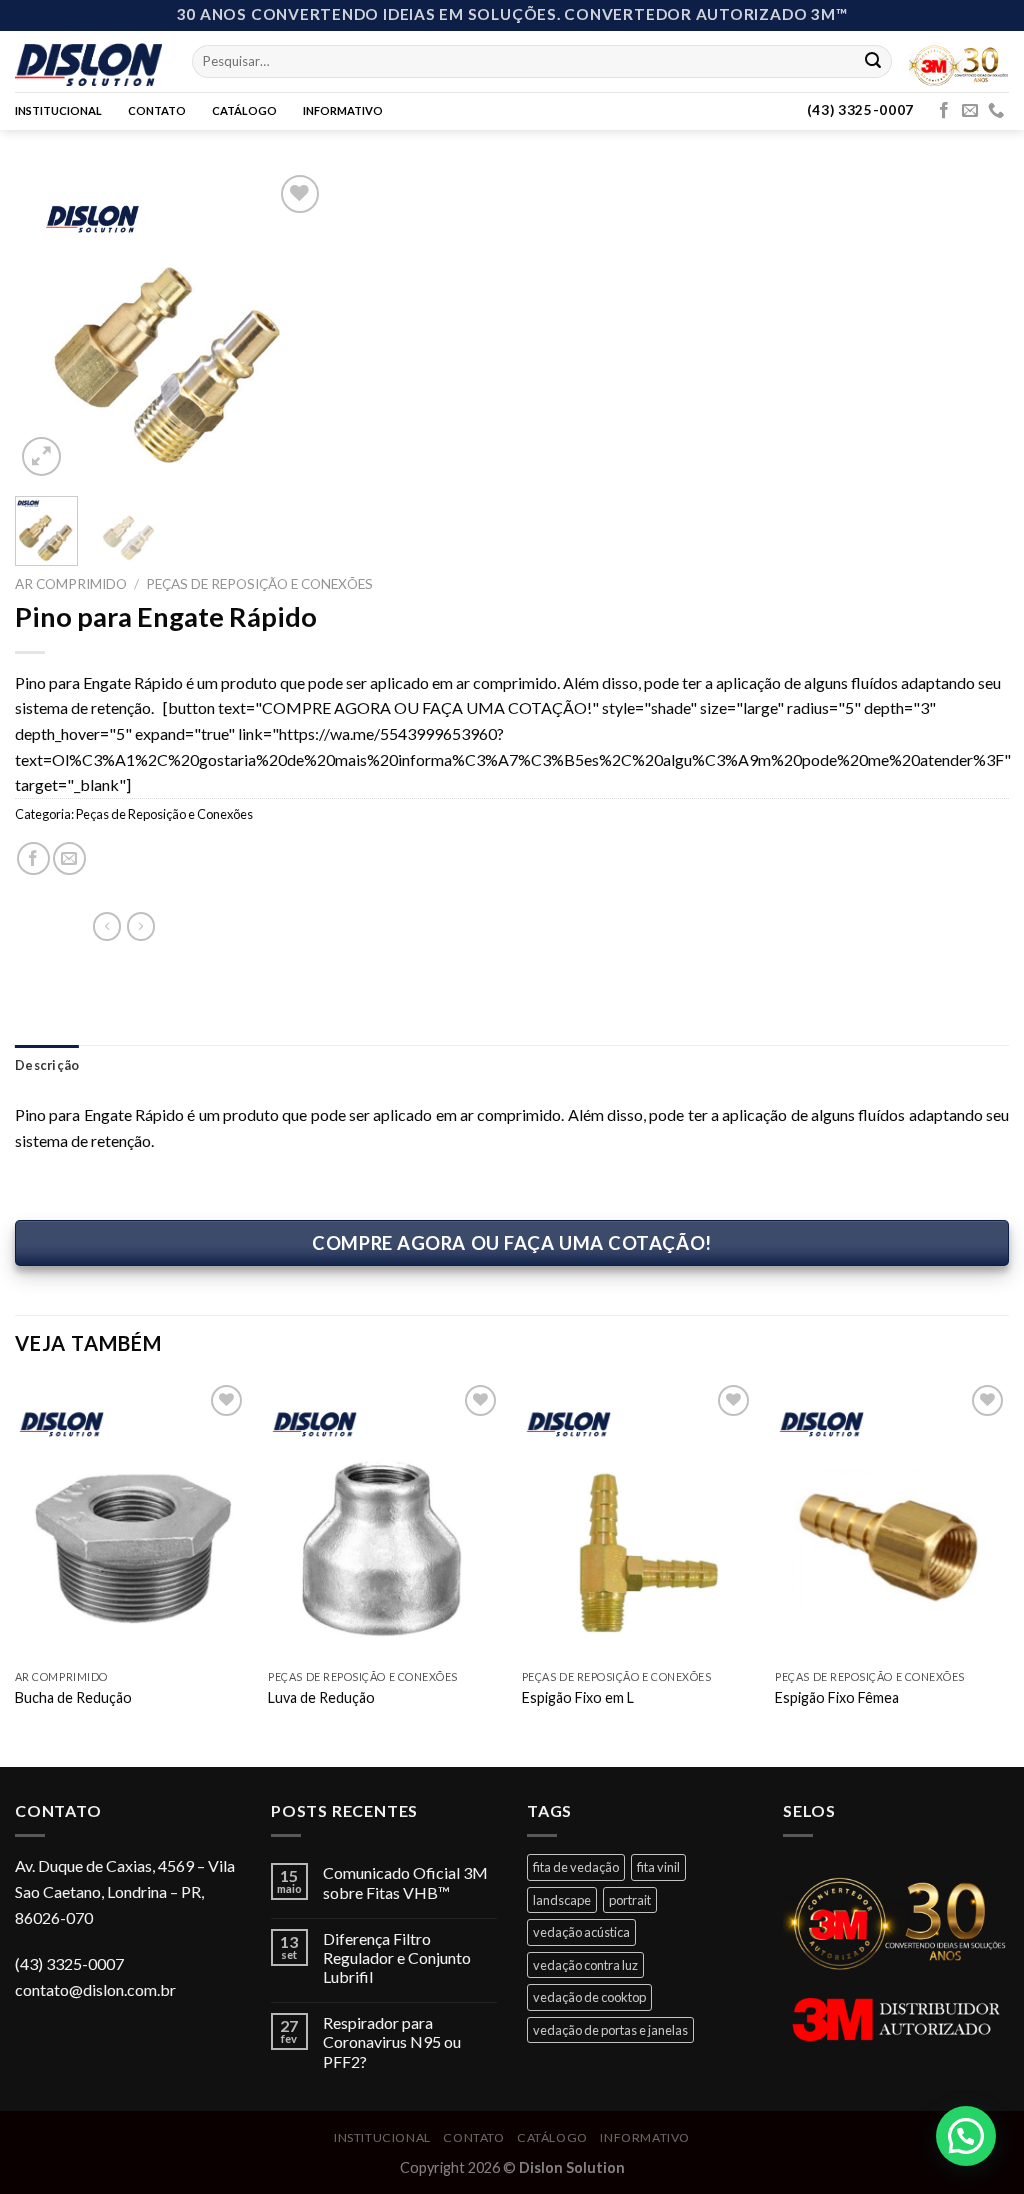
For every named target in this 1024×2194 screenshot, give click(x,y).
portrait (630, 1900)
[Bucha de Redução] (132, 1520)
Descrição (47, 1065)
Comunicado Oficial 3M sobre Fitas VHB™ (405, 1882)
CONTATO (157, 110)
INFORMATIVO (343, 110)
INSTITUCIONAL (58, 110)
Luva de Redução (321, 1697)
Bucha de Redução (73, 1697)
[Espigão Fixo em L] (639, 1520)
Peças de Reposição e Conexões (259, 584)
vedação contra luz (585, 1965)
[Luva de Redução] (385, 1520)
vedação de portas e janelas (610, 2030)
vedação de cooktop (589, 1997)
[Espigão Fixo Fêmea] (892, 1520)
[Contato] (996, 111)
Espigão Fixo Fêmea (837, 1697)
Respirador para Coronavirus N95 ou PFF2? (392, 2041)
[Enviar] (873, 61)
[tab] (47, 1065)
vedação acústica (581, 1932)
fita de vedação (576, 1867)
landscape (562, 1900)
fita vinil (658, 1867)
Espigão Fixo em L (578, 1697)
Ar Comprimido (71, 584)
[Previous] (46, 325)
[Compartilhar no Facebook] (33, 858)
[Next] (295, 325)
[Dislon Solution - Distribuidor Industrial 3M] (88, 61)
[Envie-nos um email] (970, 111)
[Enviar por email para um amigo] (69, 858)
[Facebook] (944, 111)
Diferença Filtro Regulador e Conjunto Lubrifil (397, 1957)
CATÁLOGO (244, 110)
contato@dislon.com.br (95, 1989)
